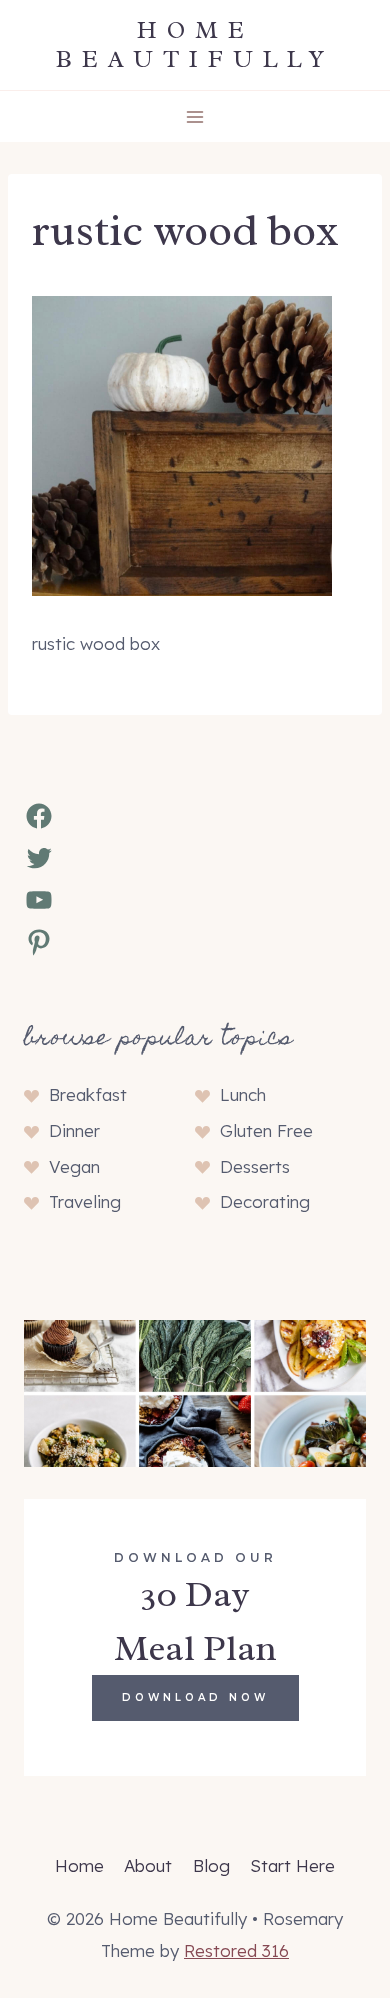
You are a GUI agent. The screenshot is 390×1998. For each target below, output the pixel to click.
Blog (211, 1865)
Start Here (292, 1865)
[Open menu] (195, 116)
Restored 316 (236, 1950)
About (148, 1865)
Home (79, 1865)
